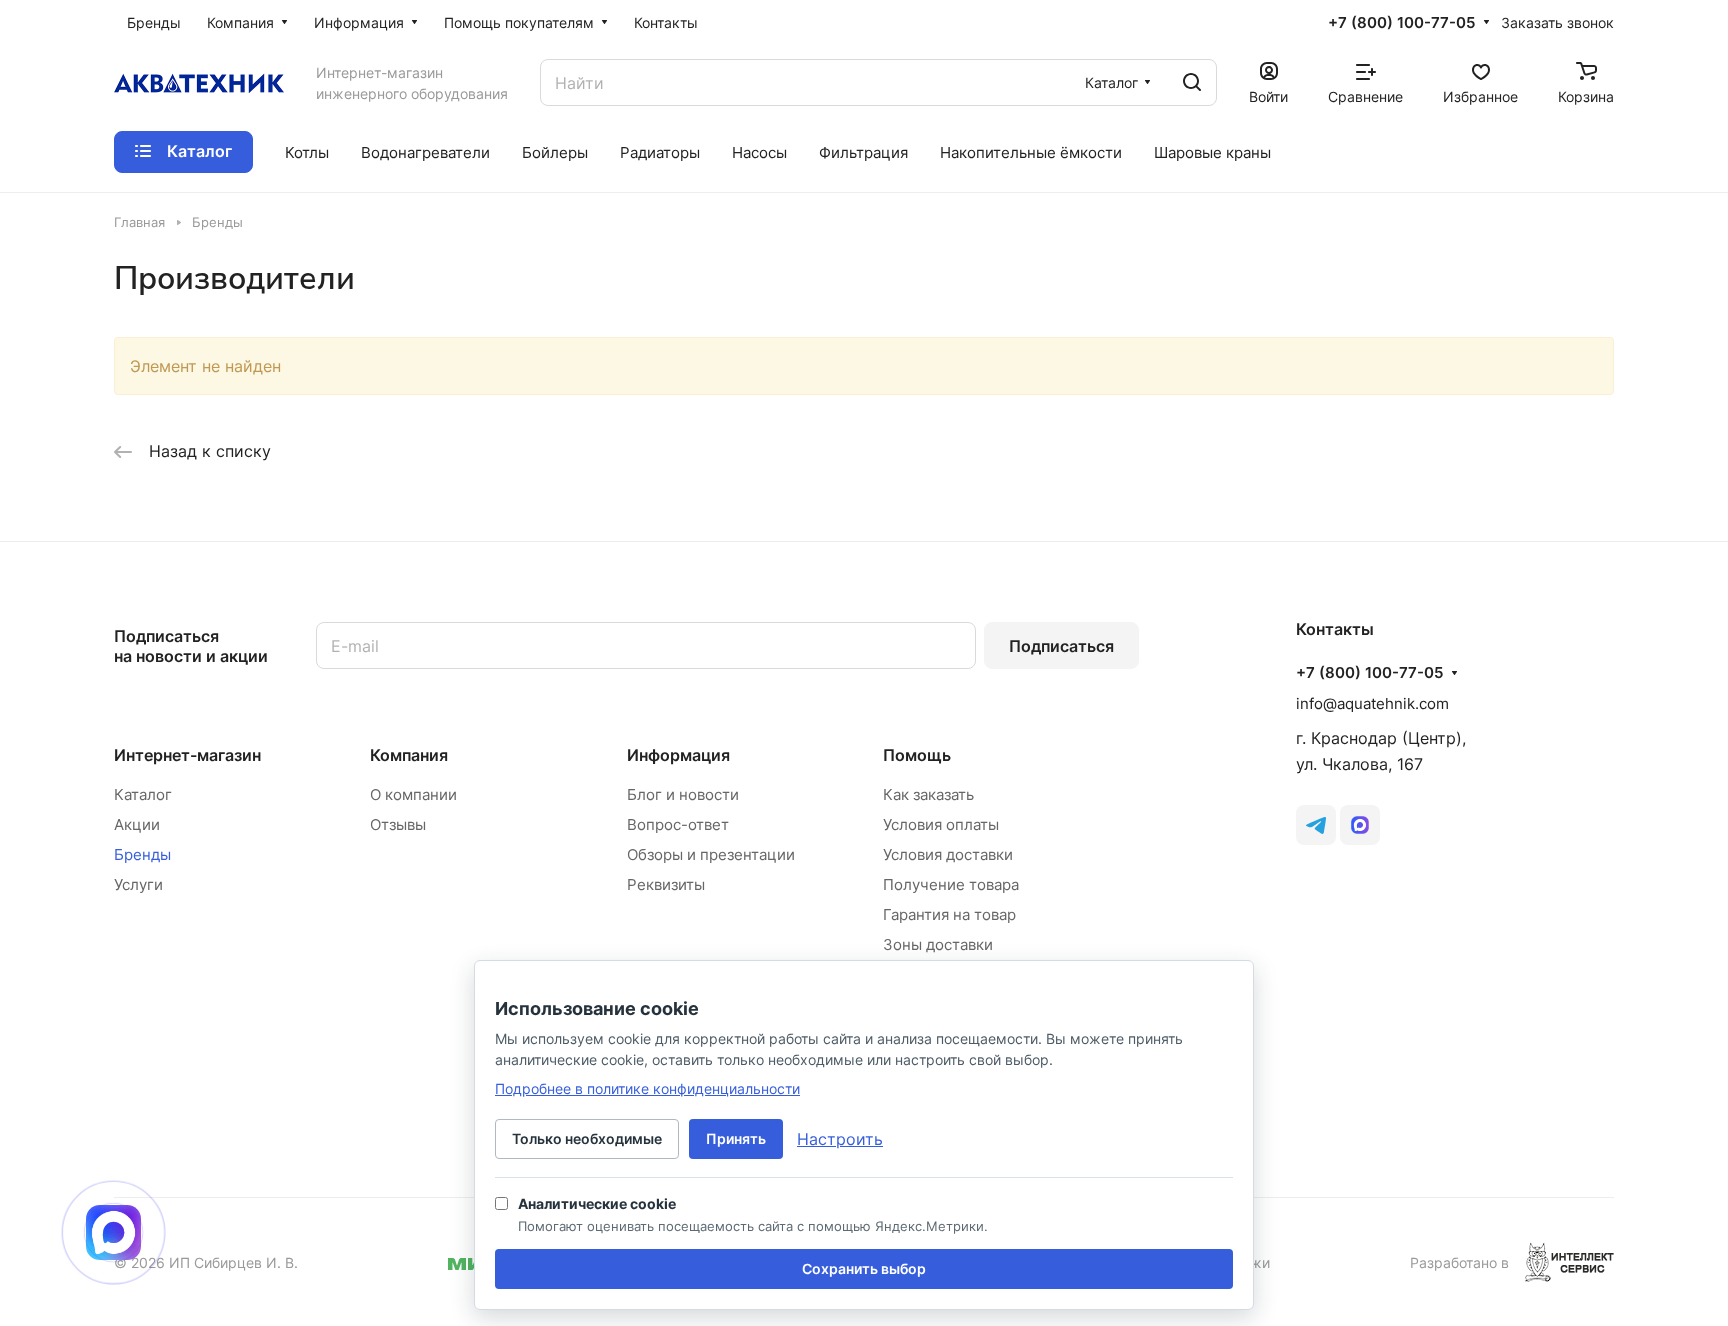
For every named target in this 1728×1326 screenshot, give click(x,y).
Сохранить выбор (864, 1268)
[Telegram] (1316, 825)
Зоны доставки (938, 944)
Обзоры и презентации (711, 854)
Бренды (142, 854)
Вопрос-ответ (678, 824)
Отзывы (398, 824)
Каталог (143, 794)
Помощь (917, 755)
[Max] (1360, 825)
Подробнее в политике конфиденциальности (647, 1088)
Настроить (840, 1139)
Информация (678, 755)
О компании (413, 794)
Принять (736, 1138)
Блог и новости (683, 794)
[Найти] (1192, 82)
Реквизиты (666, 884)
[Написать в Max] (113, 1232)
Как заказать (928, 794)
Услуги (138, 884)
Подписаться (1061, 646)
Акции (137, 824)
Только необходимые (587, 1138)
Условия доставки (948, 854)
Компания (409, 755)
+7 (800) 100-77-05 (1401, 23)
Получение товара (951, 884)
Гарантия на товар (949, 914)
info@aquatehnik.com (1372, 703)
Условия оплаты (941, 824)
